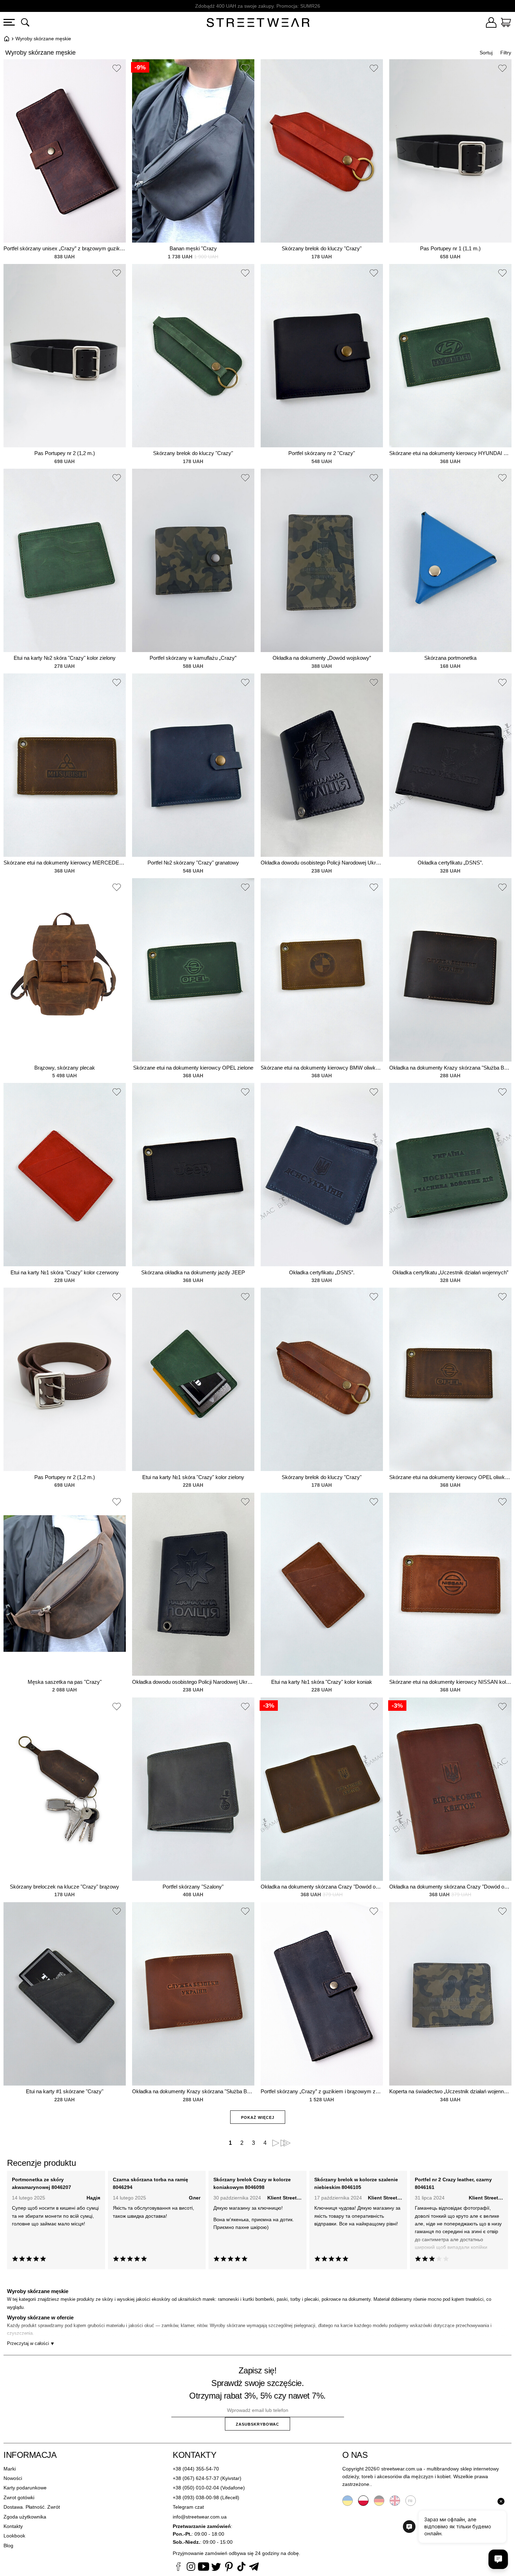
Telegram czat (188, 2507)
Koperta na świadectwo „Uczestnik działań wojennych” (450, 2091)
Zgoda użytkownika (25, 2517)
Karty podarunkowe (25, 2488)
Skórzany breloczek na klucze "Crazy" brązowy (64, 1887)
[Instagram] (191, 2568)
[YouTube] (204, 2568)
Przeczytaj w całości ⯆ (31, 2343)
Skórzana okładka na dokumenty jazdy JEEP (193, 1272)
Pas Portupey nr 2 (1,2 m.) (65, 453)
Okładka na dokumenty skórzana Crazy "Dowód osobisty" (322, 1887)
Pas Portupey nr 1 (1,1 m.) (450, 248)
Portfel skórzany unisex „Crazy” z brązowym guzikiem (65, 248)
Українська (348, 2501)
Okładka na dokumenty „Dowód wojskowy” (322, 658)
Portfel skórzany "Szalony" (193, 1887)
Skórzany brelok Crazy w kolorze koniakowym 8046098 (252, 2183)
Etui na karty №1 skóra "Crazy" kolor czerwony (65, 1272)
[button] (117, 69)
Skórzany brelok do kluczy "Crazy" (322, 248)
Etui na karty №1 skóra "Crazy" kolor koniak (322, 1682)
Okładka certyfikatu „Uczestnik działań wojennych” (450, 1272)
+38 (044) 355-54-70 (196, 2469)
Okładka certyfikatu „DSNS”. (450, 863)
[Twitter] (216, 2568)
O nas (355, 2455)
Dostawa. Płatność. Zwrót (32, 2507)
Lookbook (14, 2536)
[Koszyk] (506, 23)
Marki (10, 2469)
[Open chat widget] (498, 2559)
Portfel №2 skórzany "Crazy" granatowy (193, 863)
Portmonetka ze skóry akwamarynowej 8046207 (42, 2183)
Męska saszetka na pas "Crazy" (65, 1682)
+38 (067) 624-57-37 (196, 2478)
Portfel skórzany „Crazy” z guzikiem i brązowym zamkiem (322, 2091)
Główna (7, 39)
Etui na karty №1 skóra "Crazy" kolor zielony (193, 1477)
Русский (411, 2501)
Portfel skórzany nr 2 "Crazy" (322, 453)
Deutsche (379, 2501)
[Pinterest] (229, 2568)
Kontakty (13, 2526)
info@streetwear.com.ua (200, 2517)
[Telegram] (254, 2568)
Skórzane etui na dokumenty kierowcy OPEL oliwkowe (450, 1477)
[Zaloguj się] (491, 23)
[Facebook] (178, 2568)
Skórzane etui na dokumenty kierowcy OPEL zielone (193, 1068)
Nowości (13, 2478)
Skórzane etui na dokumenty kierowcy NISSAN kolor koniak (450, 1682)
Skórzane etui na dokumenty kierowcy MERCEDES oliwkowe (65, 863)
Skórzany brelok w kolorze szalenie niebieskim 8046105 (356, 2183)
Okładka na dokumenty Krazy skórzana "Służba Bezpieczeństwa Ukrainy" (450, 1068)
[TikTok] (241, 2568)
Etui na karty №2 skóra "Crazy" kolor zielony (65, 658)
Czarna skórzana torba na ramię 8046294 (150, 2183)
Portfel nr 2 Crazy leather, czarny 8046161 (453, 2183)
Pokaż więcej (258, 2117)
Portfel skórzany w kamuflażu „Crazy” (193, 658)
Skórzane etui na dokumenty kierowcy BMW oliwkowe (322, 1068)
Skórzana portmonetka (450, 658)
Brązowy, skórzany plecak (65, 1068)
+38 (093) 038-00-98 (196, 2497)
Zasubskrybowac (257, 2424)
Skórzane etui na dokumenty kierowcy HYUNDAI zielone (450, 453)
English (395, 2501)
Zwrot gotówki (19, 2497)
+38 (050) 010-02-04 (196, 2488)
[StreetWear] (258, 23)
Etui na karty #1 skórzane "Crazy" (65, 2091)
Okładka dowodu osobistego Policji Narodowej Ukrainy (322, 863)
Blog (8, 2546)
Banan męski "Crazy (193, 248)
